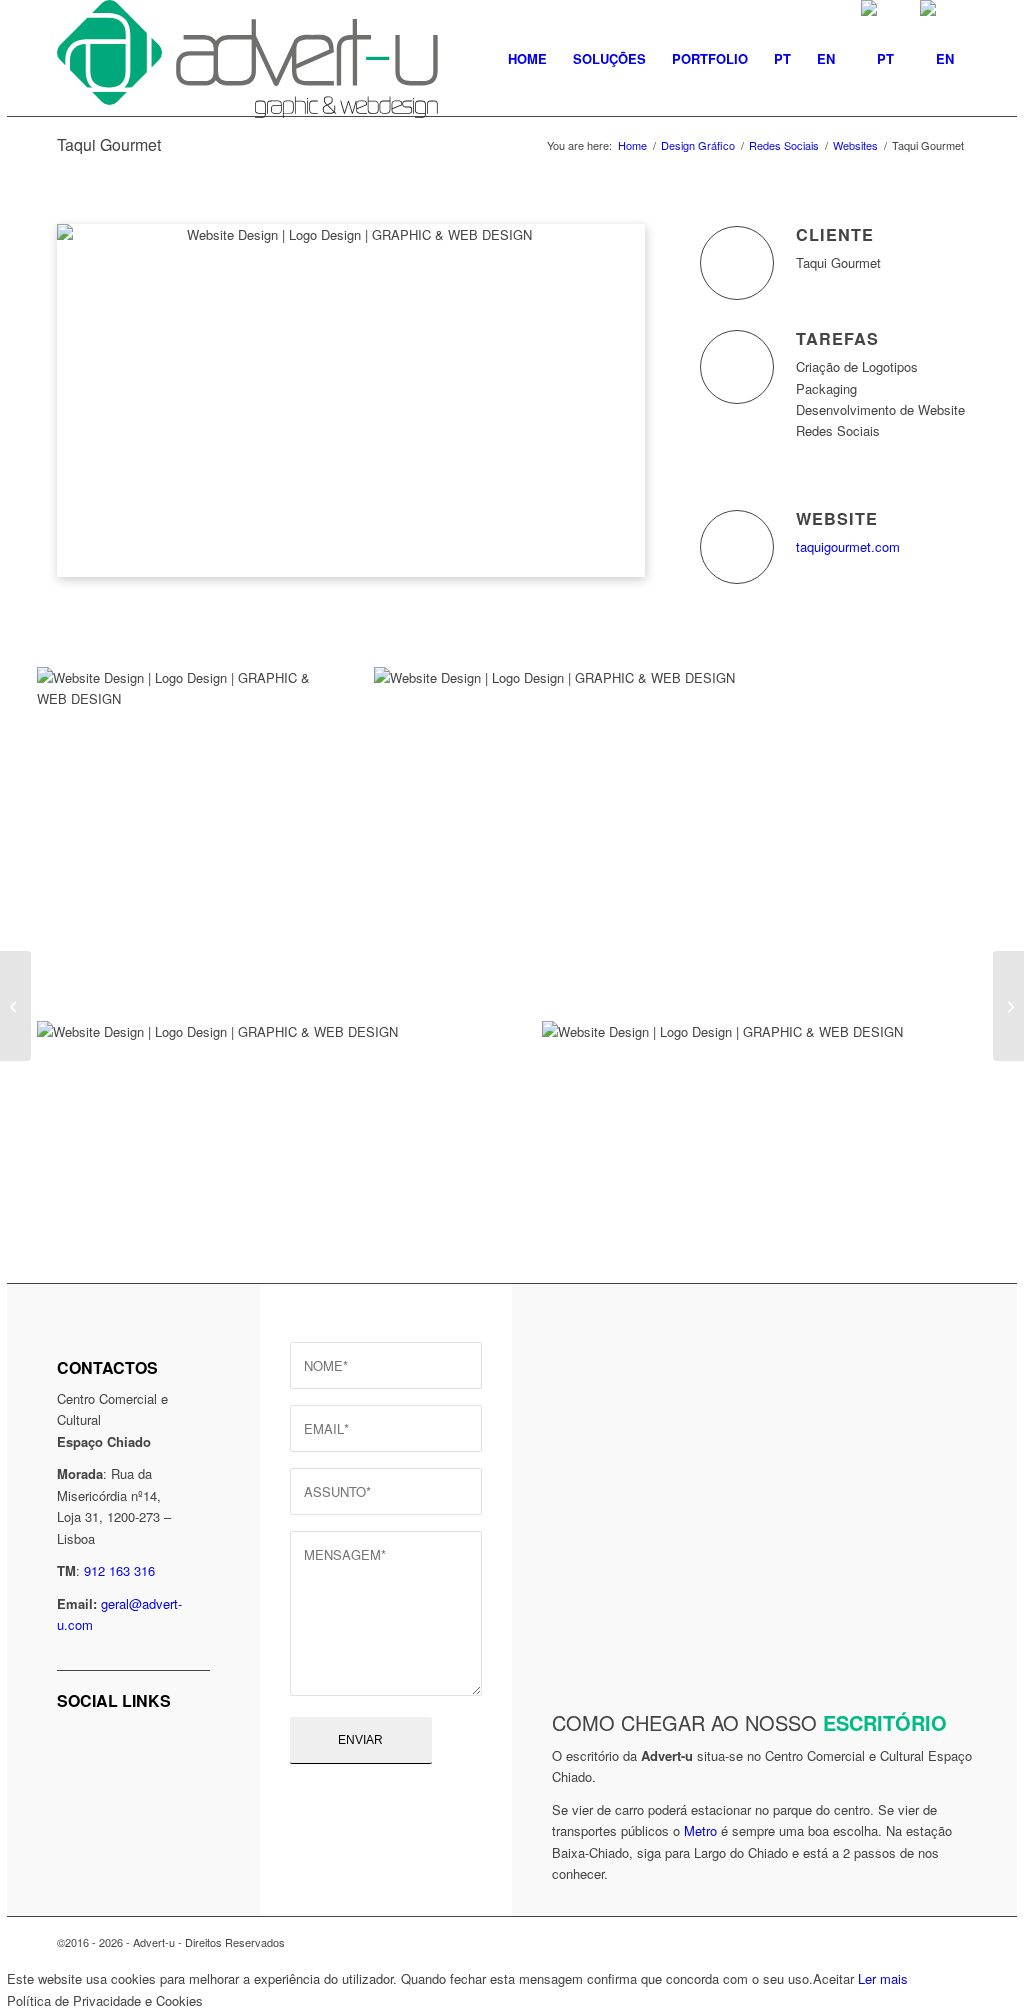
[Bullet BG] (1008, 1006)
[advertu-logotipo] (247, 59)
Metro (700, 1830)
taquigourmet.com (848, 546)
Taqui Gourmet (109, 144)
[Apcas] (15, 1006)
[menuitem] (527, 59)
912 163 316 (119, 1570)
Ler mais (883, 1978)
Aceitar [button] (833, 1978)
